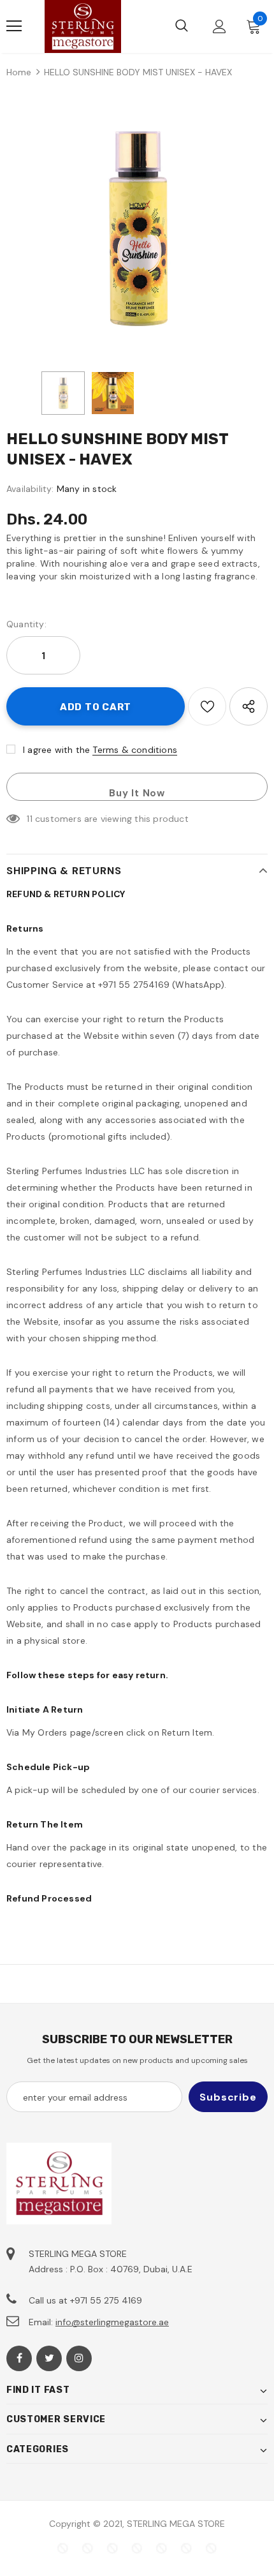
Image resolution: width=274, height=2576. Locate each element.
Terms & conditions (135, 750)
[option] (137, 228)
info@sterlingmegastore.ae (112, 2322)
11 (29, 819)
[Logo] (83, 26)
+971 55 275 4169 (106, 2300)
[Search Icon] (182, 26)
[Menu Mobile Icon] (14, 26)
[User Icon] (220, 26)
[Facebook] (19, 2358)
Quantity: (26, 624)
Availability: (30, 489)
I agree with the (56, 750)
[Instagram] (79, 2358)
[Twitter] (49, 2358)
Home (19, 72)
